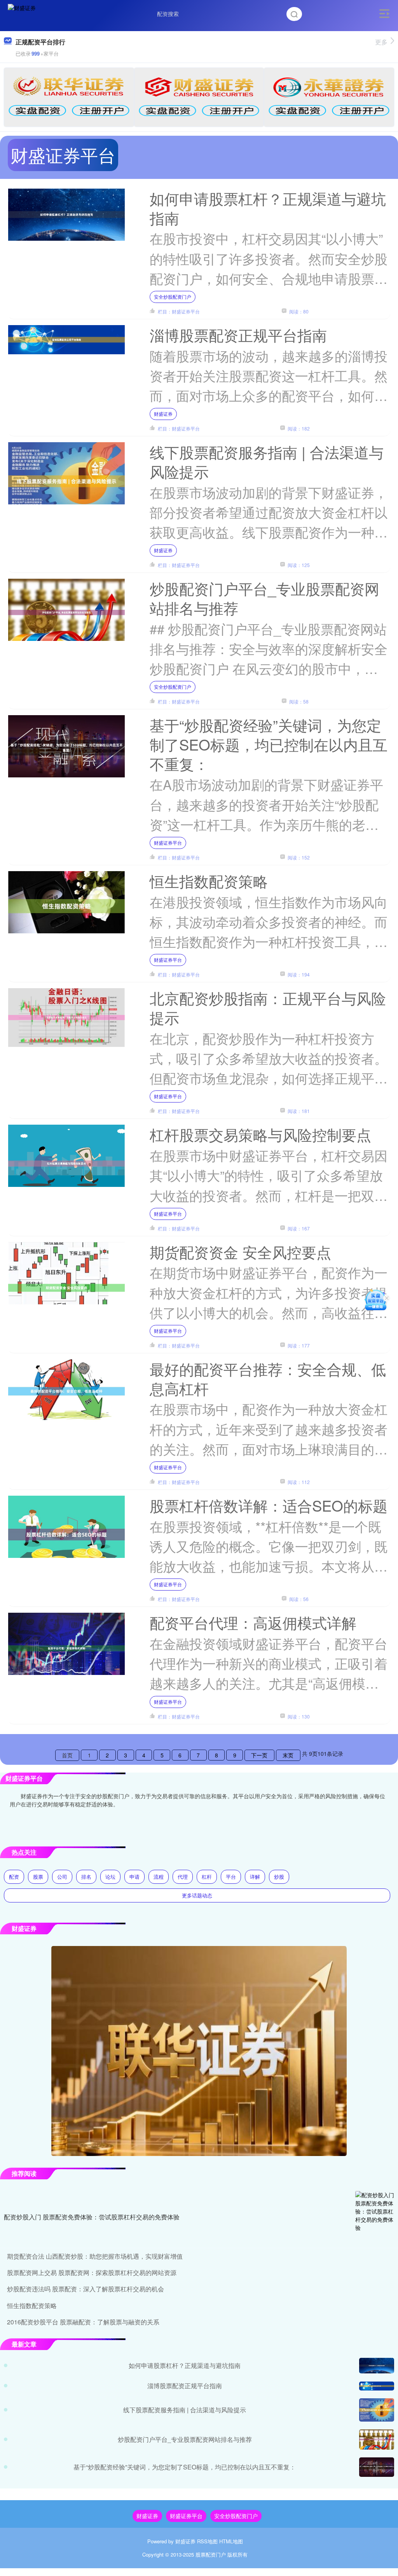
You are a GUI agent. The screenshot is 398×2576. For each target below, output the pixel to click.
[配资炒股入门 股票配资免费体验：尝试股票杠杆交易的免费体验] (375, 2217)
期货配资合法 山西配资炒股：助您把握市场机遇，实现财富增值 (95, 2256)
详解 (255, 1877)
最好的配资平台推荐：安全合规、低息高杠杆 (268, 1378)
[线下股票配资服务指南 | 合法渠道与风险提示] (377, 2410)
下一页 (259, 1755)
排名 (86, 1877)
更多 (381, 42)
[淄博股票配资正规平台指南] (377, 2386)
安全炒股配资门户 (173, 297)
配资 (14, 1877)
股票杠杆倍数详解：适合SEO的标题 (269, 1505)
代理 (183, 1877)
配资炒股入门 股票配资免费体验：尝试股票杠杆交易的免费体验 (92, 2217)
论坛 (110, 1877)
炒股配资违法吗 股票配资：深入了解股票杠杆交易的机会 (86, 2289)
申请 (134, 1877)
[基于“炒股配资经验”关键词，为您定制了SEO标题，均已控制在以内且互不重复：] (377, 2467)
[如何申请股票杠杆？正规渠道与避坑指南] (377, 2366)
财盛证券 (163, 414)
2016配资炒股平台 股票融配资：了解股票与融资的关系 (83, 2322)
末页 (288, 1755)
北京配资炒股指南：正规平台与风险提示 (268, 1007)
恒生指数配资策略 (209, 881)
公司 (62, 1877)
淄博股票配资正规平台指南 (238, 335)
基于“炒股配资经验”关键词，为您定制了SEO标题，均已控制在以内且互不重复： (269, 744)
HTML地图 (231, 2541)
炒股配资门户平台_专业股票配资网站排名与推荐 (264, 598)
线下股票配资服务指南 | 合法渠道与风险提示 (267, 461)
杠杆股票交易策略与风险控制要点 (260, 1134)
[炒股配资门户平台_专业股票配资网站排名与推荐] (377, 2439)
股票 (38, 1877)
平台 (231, 1877)
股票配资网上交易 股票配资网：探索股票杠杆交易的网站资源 (92, 2272)
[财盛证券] (22, 13)
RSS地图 (207, 2541)
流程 (159, 1877)
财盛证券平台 (168, 843)
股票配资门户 (211, 2554)
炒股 (279, 1877)
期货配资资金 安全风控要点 (240, 1252)
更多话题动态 (197, 1895)
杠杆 (207, 1877)
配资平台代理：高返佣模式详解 (253, 1622)
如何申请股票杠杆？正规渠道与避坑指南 (268, 208)
